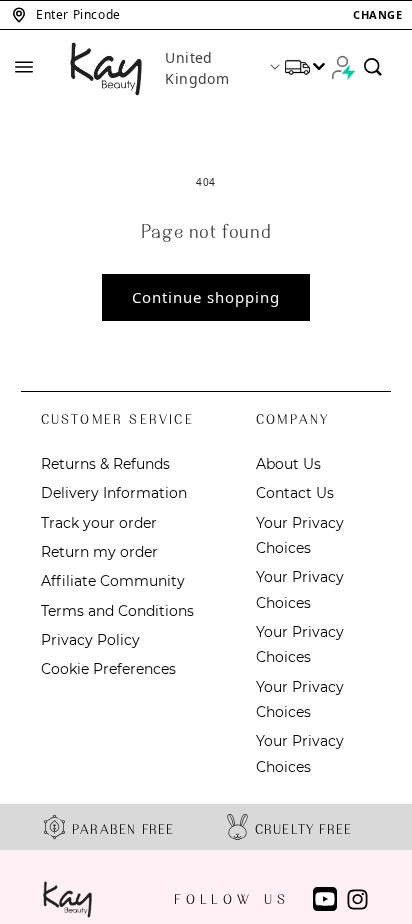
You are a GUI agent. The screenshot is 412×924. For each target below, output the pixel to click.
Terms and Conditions (117, 611)
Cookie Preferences (108, 669)
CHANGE (377, 14)
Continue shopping (206, 297)
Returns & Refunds (105, 464)
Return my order (99, 552)
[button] (206, 15)
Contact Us (295, 493)
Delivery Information (114, 493)
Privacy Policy (90, 640)
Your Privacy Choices (300, 535)
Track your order (99, 523)
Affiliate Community (113, 581)
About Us (288, 464)
